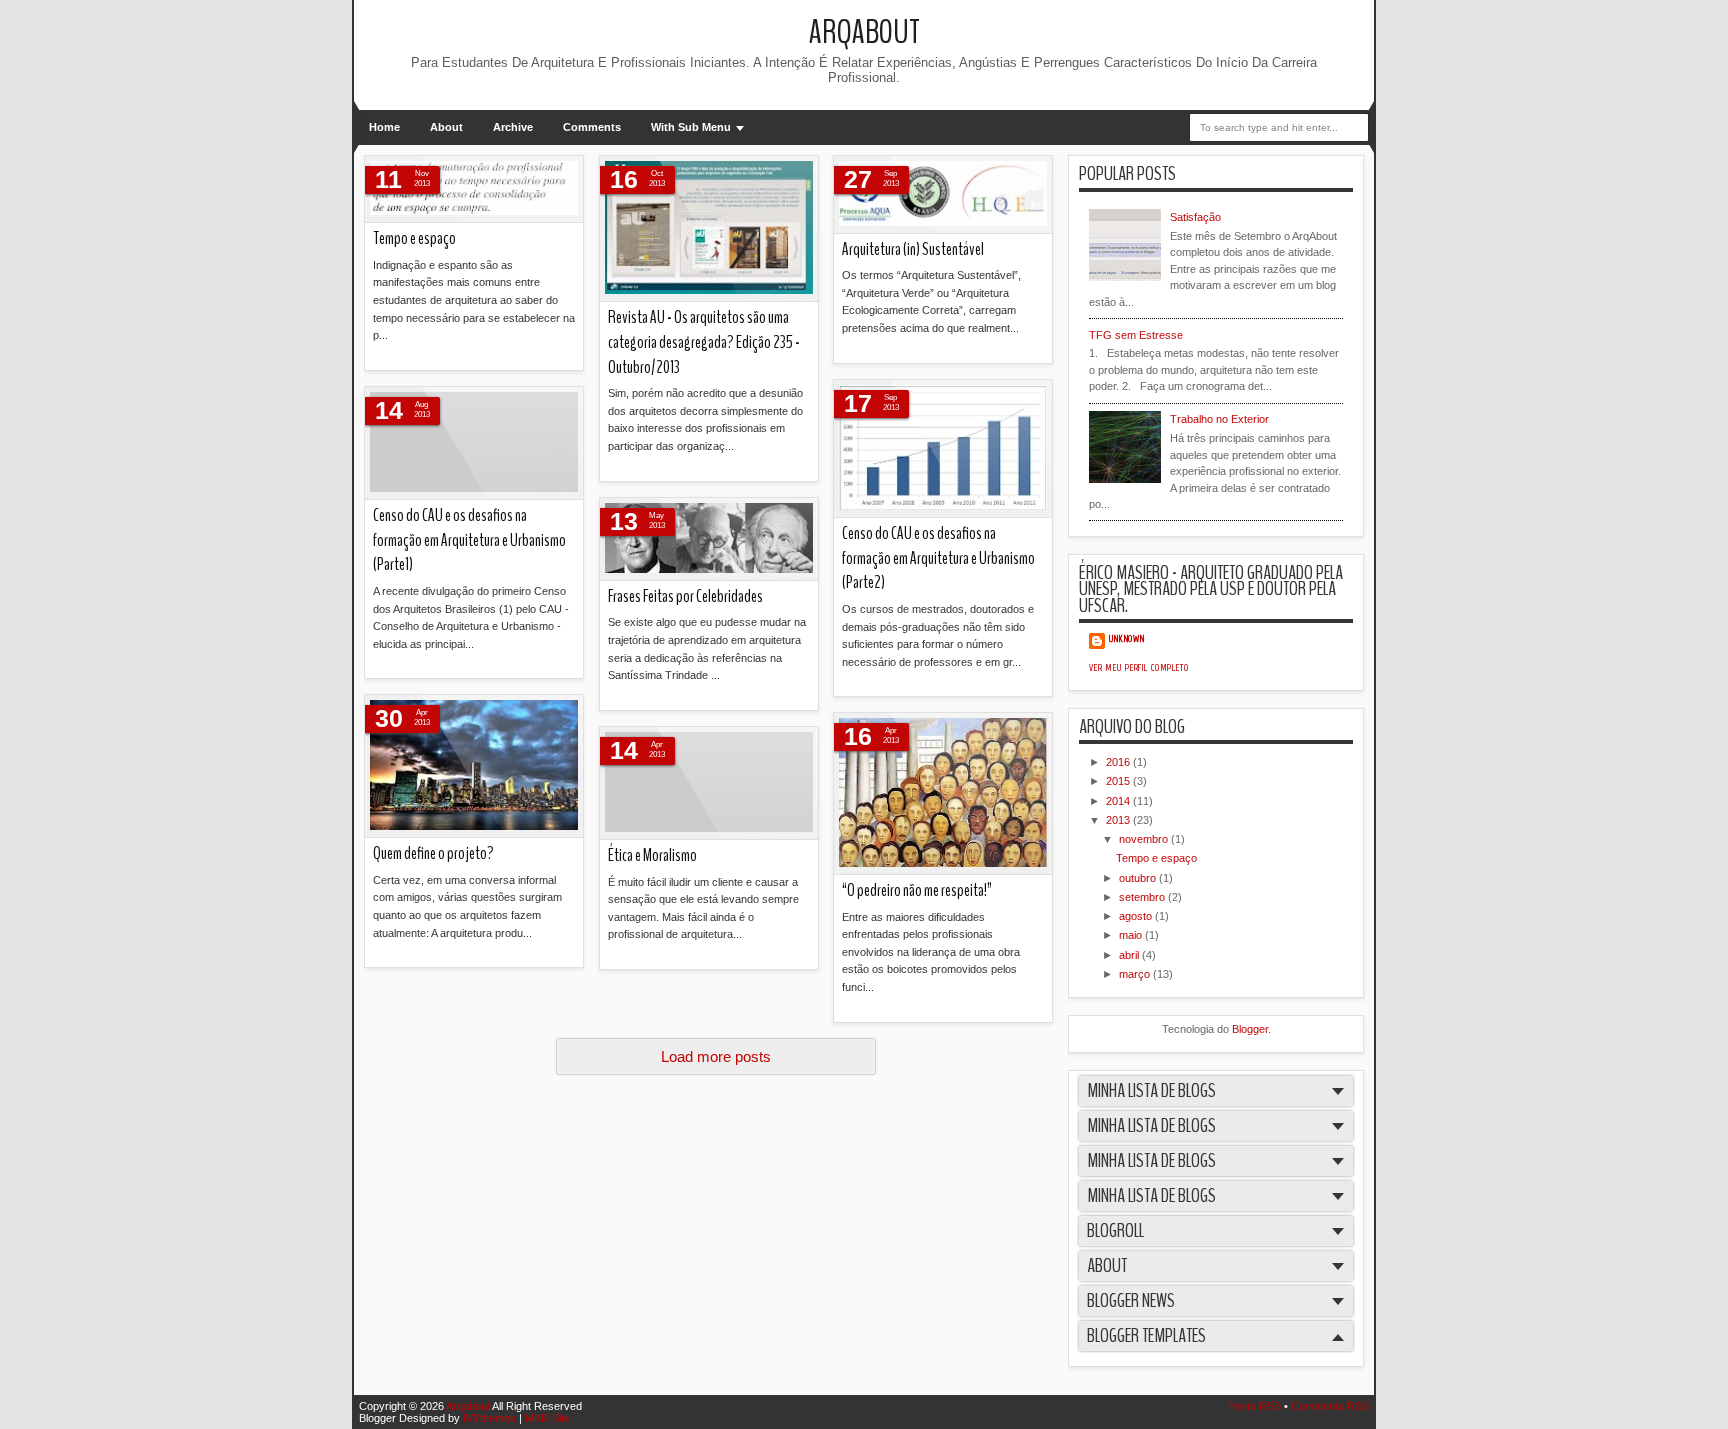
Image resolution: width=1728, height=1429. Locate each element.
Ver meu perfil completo (1139, 668)
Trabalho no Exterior (1219, 419)
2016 (1119, 762)
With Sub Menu (691, 127)
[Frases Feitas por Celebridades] (709, 539)
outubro (1139, 878)
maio (1132, 935)
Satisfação (1195, 217)
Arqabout (864, 32)
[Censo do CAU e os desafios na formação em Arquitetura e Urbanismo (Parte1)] (474, 443)
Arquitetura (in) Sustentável (913, 249)
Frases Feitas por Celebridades (685, 596)
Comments (592, 127)
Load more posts (716, 1056)
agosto (1137, 916)
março (1136, 974)
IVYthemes (489, 1418)
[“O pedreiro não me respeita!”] (943, 794)
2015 (1119, 781)
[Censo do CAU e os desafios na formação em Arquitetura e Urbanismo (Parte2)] (943, 449)
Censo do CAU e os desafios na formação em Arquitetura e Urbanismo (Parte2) (938, 558)
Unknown (1127, 639)
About (446, 127)
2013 (1119, 820)
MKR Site (547, 1418)
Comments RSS (1330, 1406)
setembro (1143, 897)
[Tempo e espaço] (474, 189)
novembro (1145, 839)
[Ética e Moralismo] (709, 783)
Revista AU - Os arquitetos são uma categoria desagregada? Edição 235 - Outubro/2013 (704, 342)
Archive (513, 127)
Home (384, 127)
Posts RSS (1254, 1406)
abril (1130, 955)
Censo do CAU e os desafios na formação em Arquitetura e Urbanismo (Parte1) (469, 540)
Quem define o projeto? (433, 853)
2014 (1119, 801)
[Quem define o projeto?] (474, 766)
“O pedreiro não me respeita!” (917, 890)
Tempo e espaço (414, 238)
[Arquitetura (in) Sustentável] (943, 195)
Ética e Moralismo (652, 855)
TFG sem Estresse (1136, 335)
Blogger (1250, 1029)
